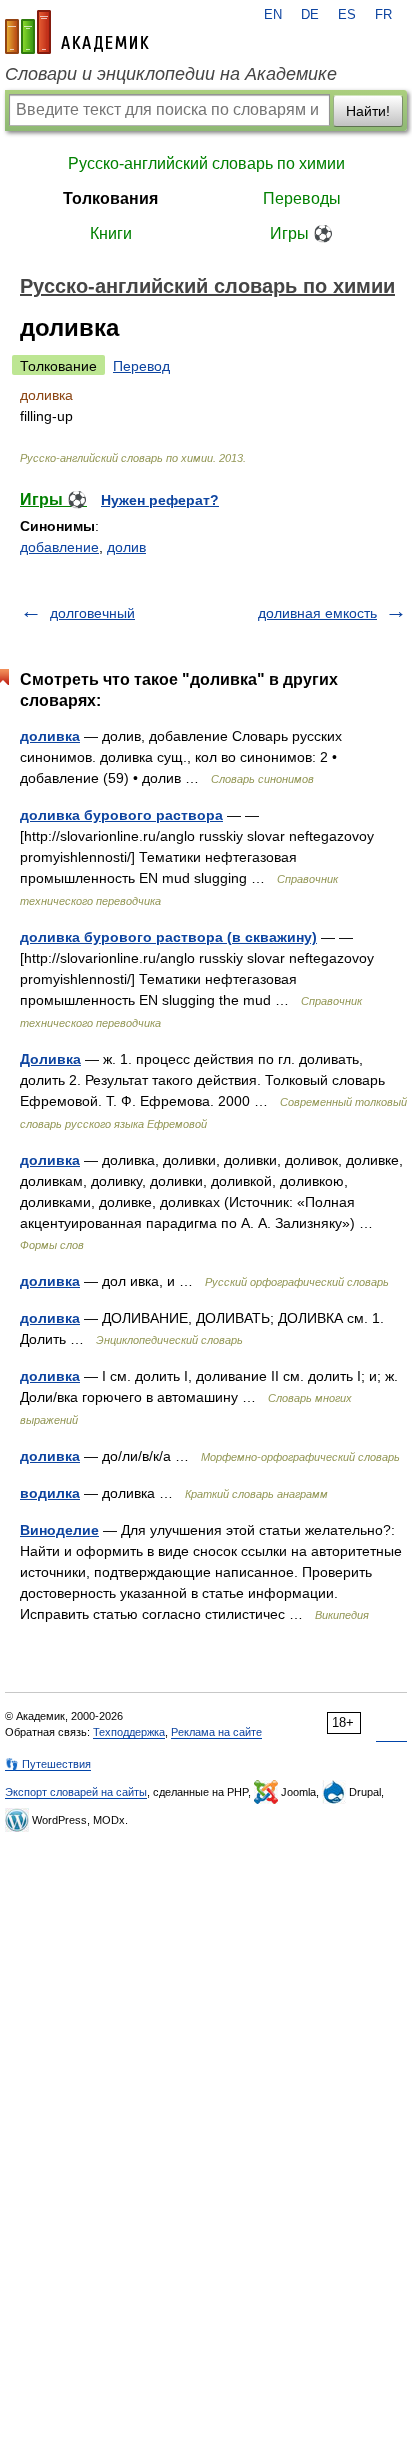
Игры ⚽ (301, 233)
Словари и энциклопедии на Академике (171, 74)
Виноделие (59, 1530)
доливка (50, 736)
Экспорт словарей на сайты (76, 1792)
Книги (111, 233)
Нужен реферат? (160, 500)
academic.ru (77, 32)
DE (310, 15)
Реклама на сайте (216, 1732)
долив (126, 547)
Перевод (141, 366)
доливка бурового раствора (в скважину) (168, 937)
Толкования (110, 198)
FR (383, 15)
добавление (59, 547)
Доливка (50, 1059)
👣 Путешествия (48, 1764)
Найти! (368, 111)
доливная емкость (317, 613)
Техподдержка (129, 1732)
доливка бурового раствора (121, 815)
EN (273, 15)
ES (347, 15)
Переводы (302, 198)
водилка (50, 1493)
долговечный (92, 613)
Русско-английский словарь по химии (206, 163)
